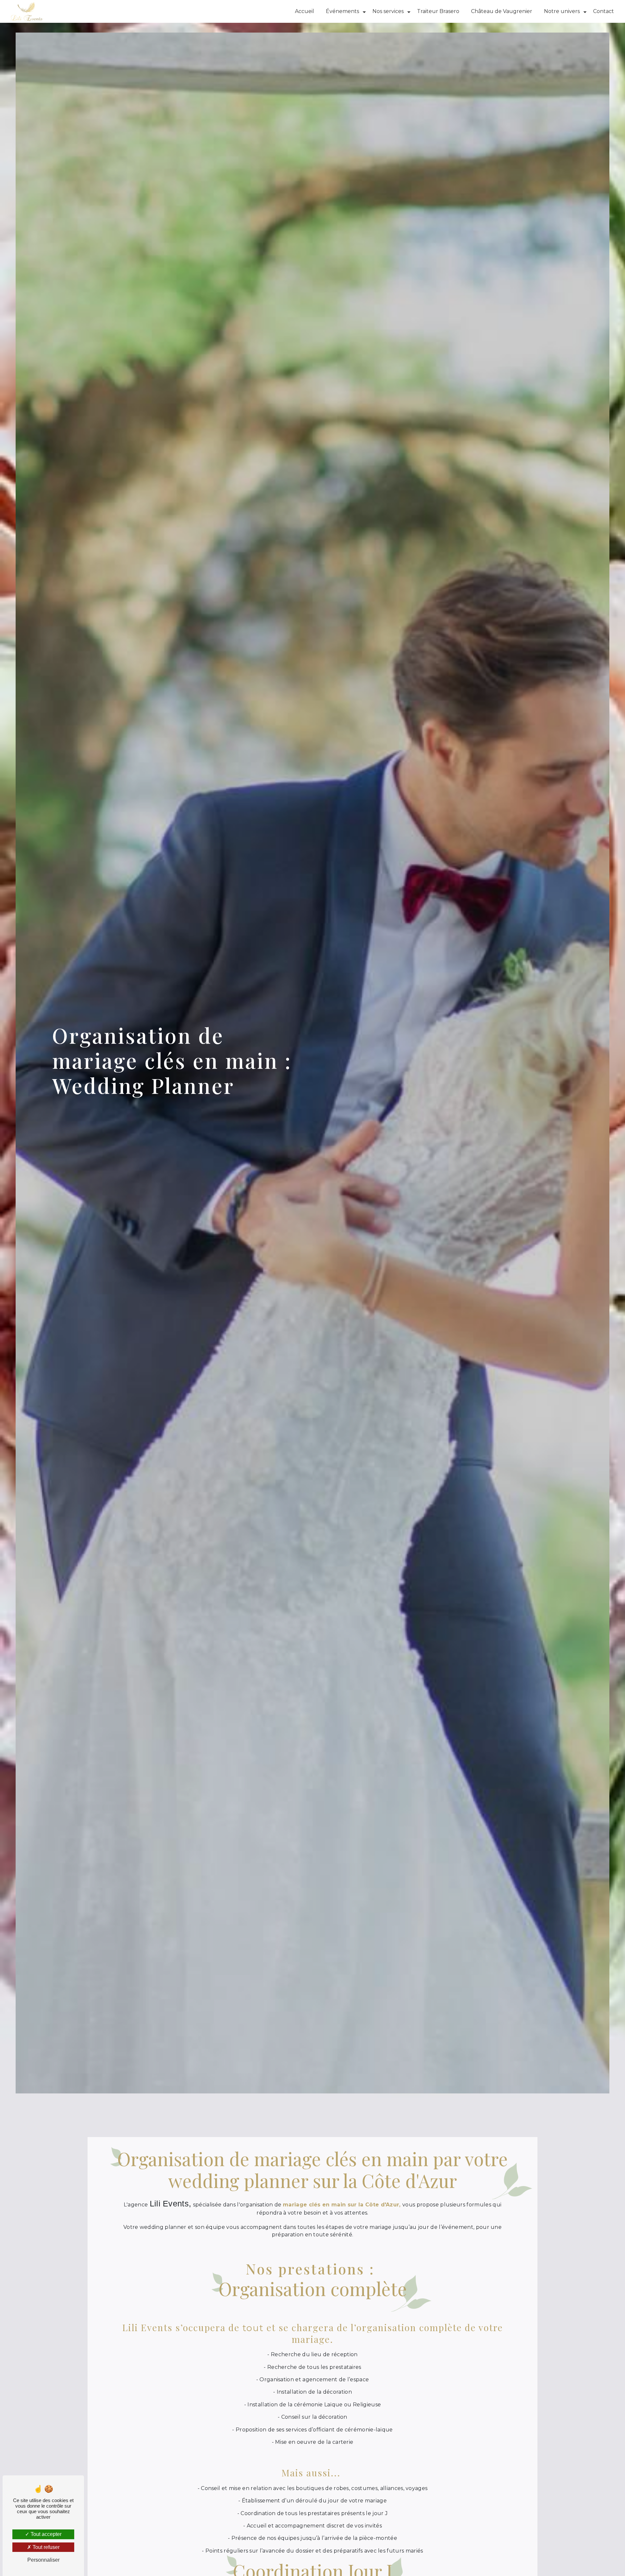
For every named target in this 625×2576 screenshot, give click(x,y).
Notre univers (562, 11)
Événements (342, 11)
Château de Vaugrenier (502, 11)
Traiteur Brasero (438, 11)
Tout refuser (45, 2547)
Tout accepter (45, 2534)
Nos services (388, 11)
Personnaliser (43, 2560)
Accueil (305, 11)
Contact (604, 11)
